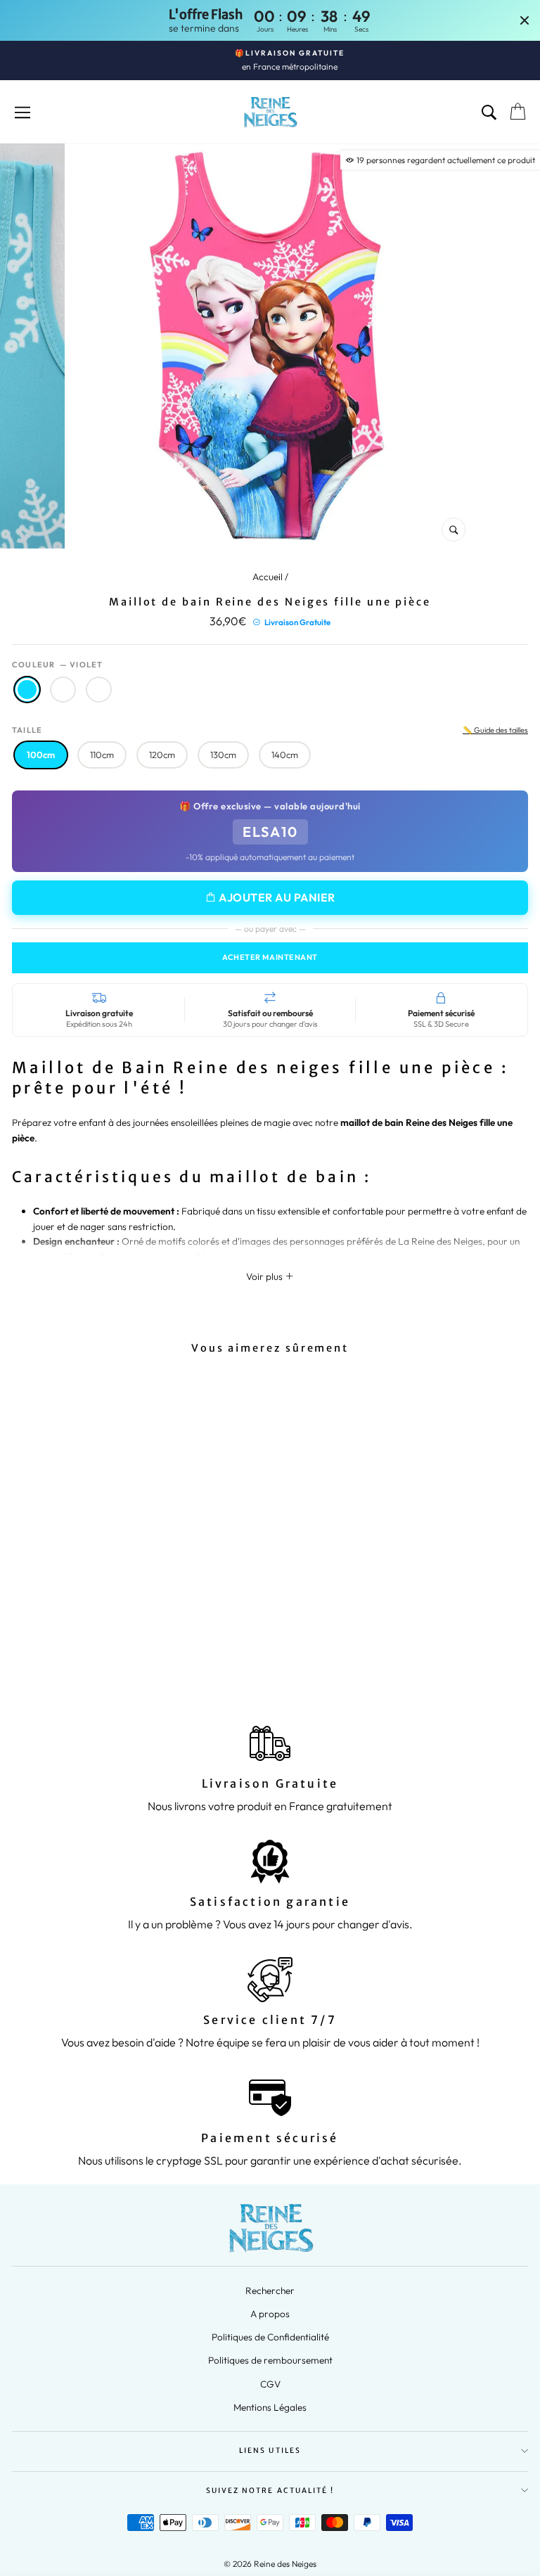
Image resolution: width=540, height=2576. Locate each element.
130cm (223, 755)
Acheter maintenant (270, 957)
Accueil (268, 577)
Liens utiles (270, 2450)
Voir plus (265, 1276)
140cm (285, 755)
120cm (162, 755)
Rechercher (270, 2290)
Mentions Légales (270, 2407)
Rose (63, 690)
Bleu (99, 690)
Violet (27, 690)
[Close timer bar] (525, 20)
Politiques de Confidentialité (270, 2337)
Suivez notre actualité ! (270, 2491)
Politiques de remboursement (270, 2360)
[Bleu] (129, 1647)
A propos (270, 2314)
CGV (270, 2384)
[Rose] (111, 1647)
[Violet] (93, 1647)
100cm (41, 755)
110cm (102, 755)
